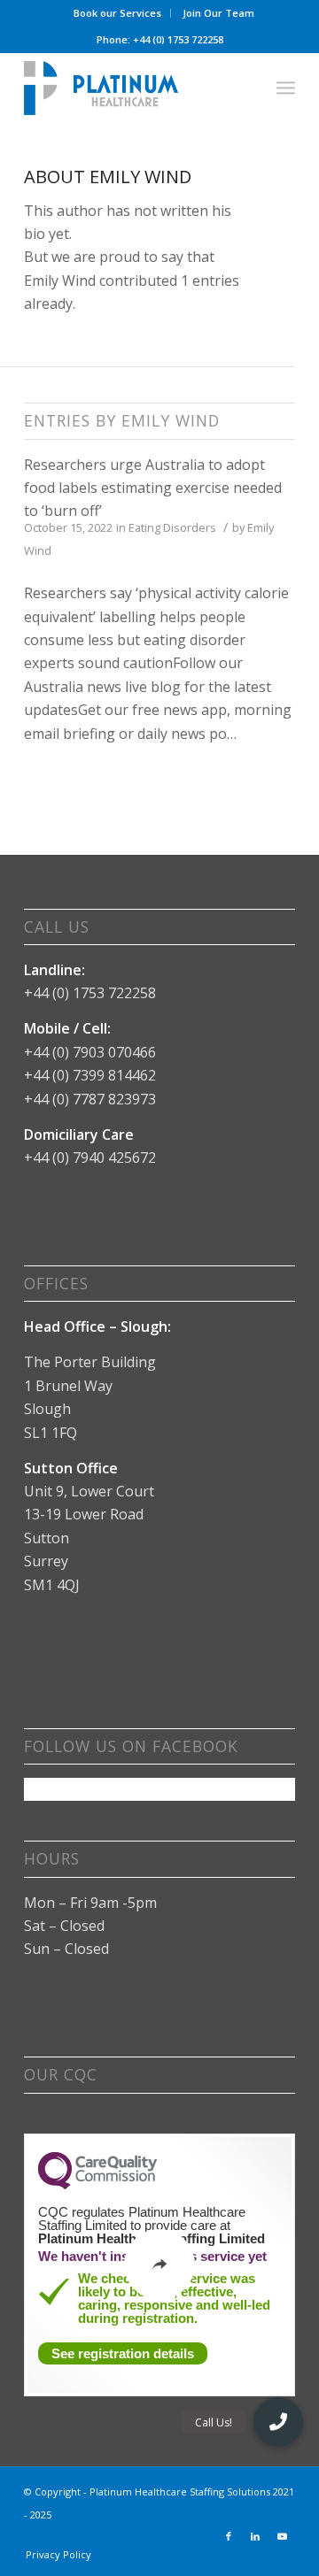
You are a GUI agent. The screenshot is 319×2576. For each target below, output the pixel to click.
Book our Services (117, 13)
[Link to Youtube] (282, 2536)
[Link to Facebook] (229, 2536)
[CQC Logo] (97, 2185)
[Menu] (286, 88)
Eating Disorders (172, 527)
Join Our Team (218, 13)
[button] (278, 2422)
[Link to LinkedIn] (255, 2536)
